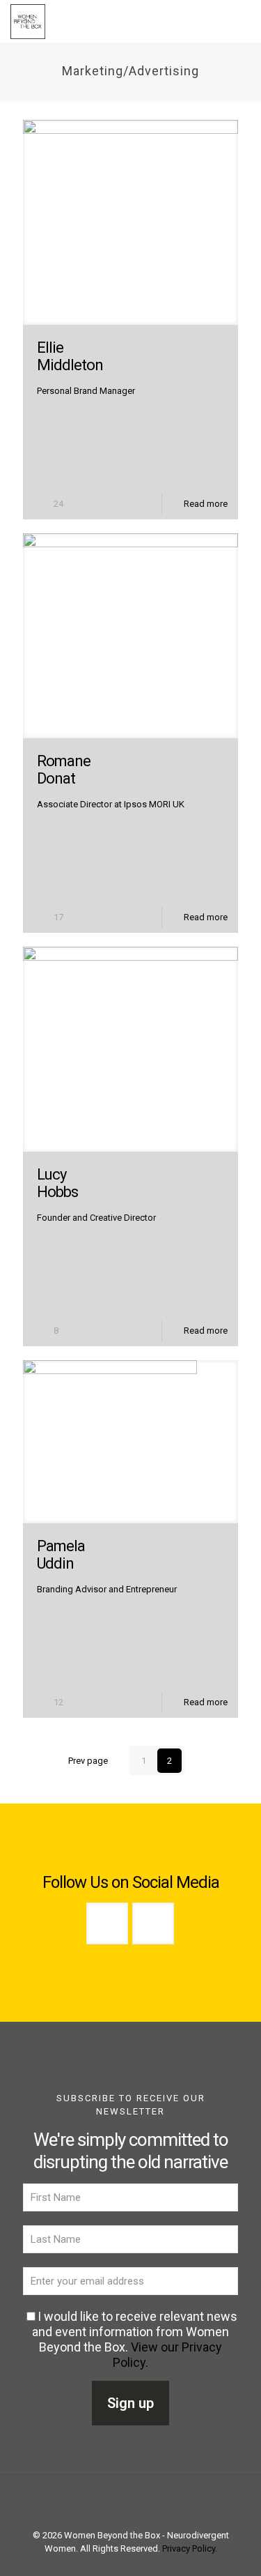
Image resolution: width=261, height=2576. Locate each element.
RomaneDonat (64, 770)
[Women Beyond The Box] (28, 21)
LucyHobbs (57, 1183)
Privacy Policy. (190, 2548)
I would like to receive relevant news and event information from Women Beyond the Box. (135, 2339)
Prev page (88, 1761)
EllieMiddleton (70, 356)
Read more (206, 504)
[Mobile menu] (242, 21)
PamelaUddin (61, 1555)
